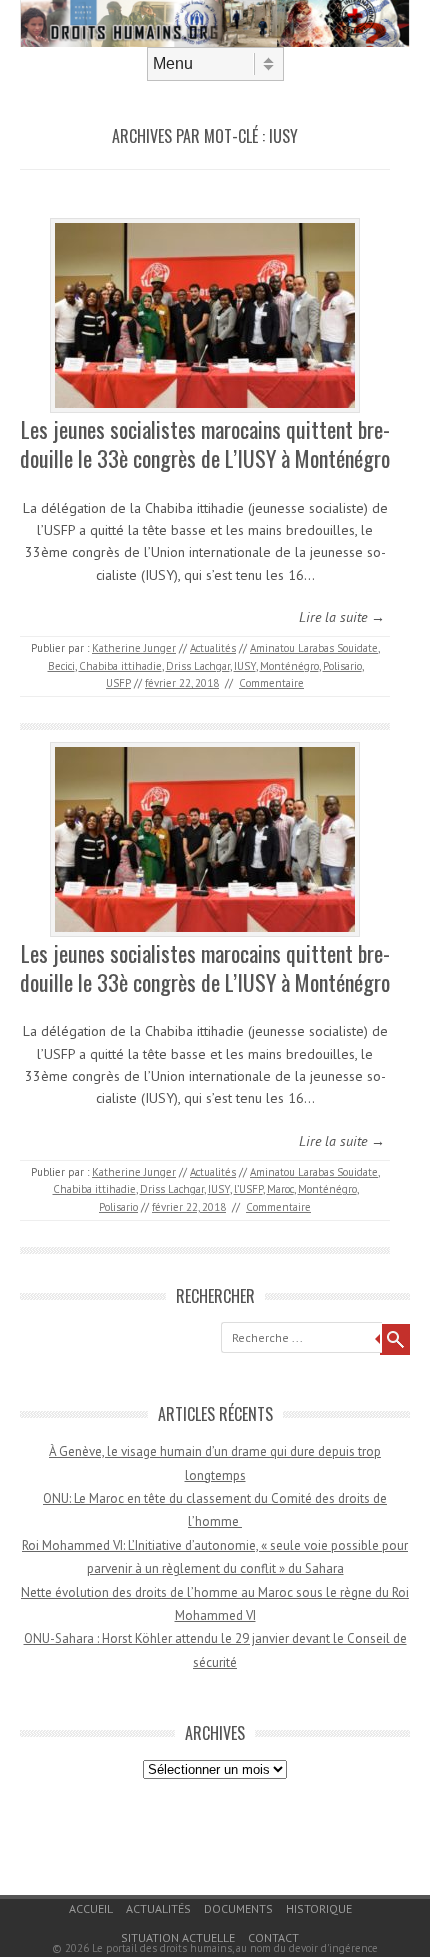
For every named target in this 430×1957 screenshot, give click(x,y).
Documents (238, 1908)
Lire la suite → (342, 617)
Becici (61, 666)
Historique (319, 1908)
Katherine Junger (134, 648)
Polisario (342, 666)
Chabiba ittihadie (120, 666)
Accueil (91, 1908)
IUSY (245, 666)
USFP (118, 683)
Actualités (213, 648)
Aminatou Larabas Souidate (314, 648)
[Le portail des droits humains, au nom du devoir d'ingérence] (215, 42)
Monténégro (289, 666)
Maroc (280, 1189)
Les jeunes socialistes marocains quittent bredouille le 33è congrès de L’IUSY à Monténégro (205, 443)
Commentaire (271, 683)
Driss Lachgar (198, 666)
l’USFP (248, 1189)
